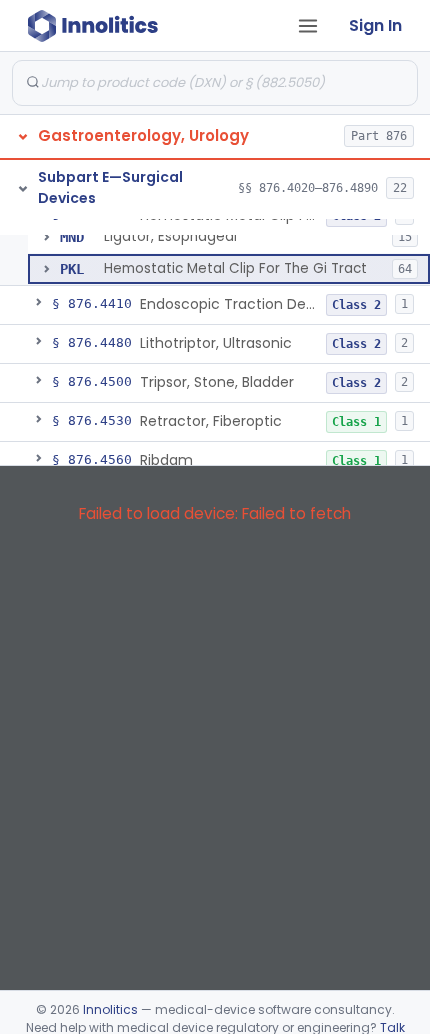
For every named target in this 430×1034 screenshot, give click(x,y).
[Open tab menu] (308, 26)
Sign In (375, 25)
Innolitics (110, 1009)
